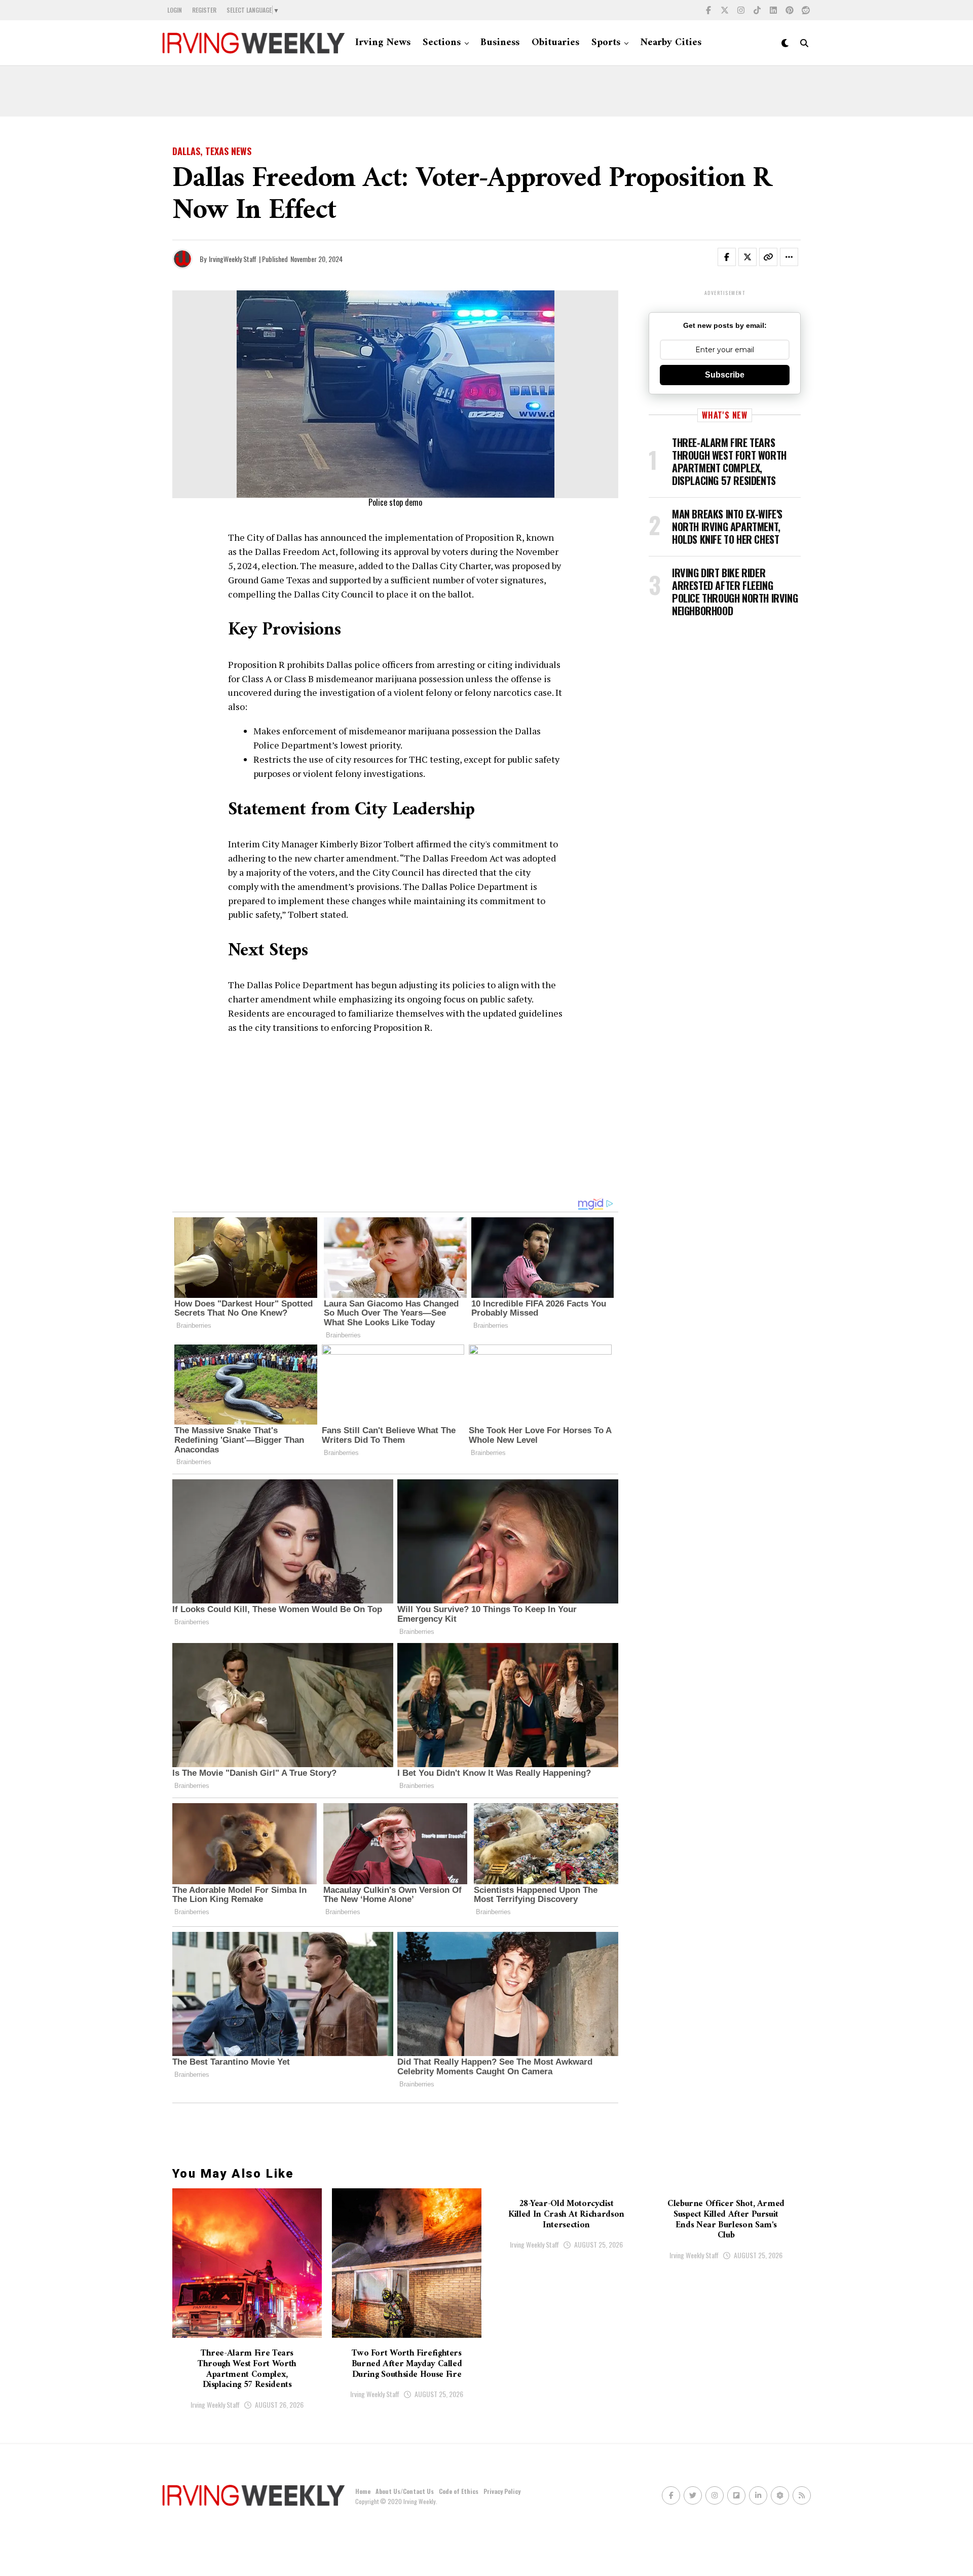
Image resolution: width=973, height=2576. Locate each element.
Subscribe (725, 375)
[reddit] (806, 10)
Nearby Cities (671, 43)
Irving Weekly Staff (215, 2404)
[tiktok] (757, 10)
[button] (733, 259)
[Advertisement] (486, 91)
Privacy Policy (502, 2491)
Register (204, 10)
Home (363, 2491)
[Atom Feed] (780, 2495)
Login (175, 10)
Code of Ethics (459, 2491)
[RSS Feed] (802, 2495)
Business (500, 43)
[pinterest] (790, 10)
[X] (725, 10)
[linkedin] (773, 10)
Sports (606, 43)
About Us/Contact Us (405, 2491)
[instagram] (741, 10)
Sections (442, 43)
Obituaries (555, 43)
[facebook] (708, 10)
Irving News (383, 43)
